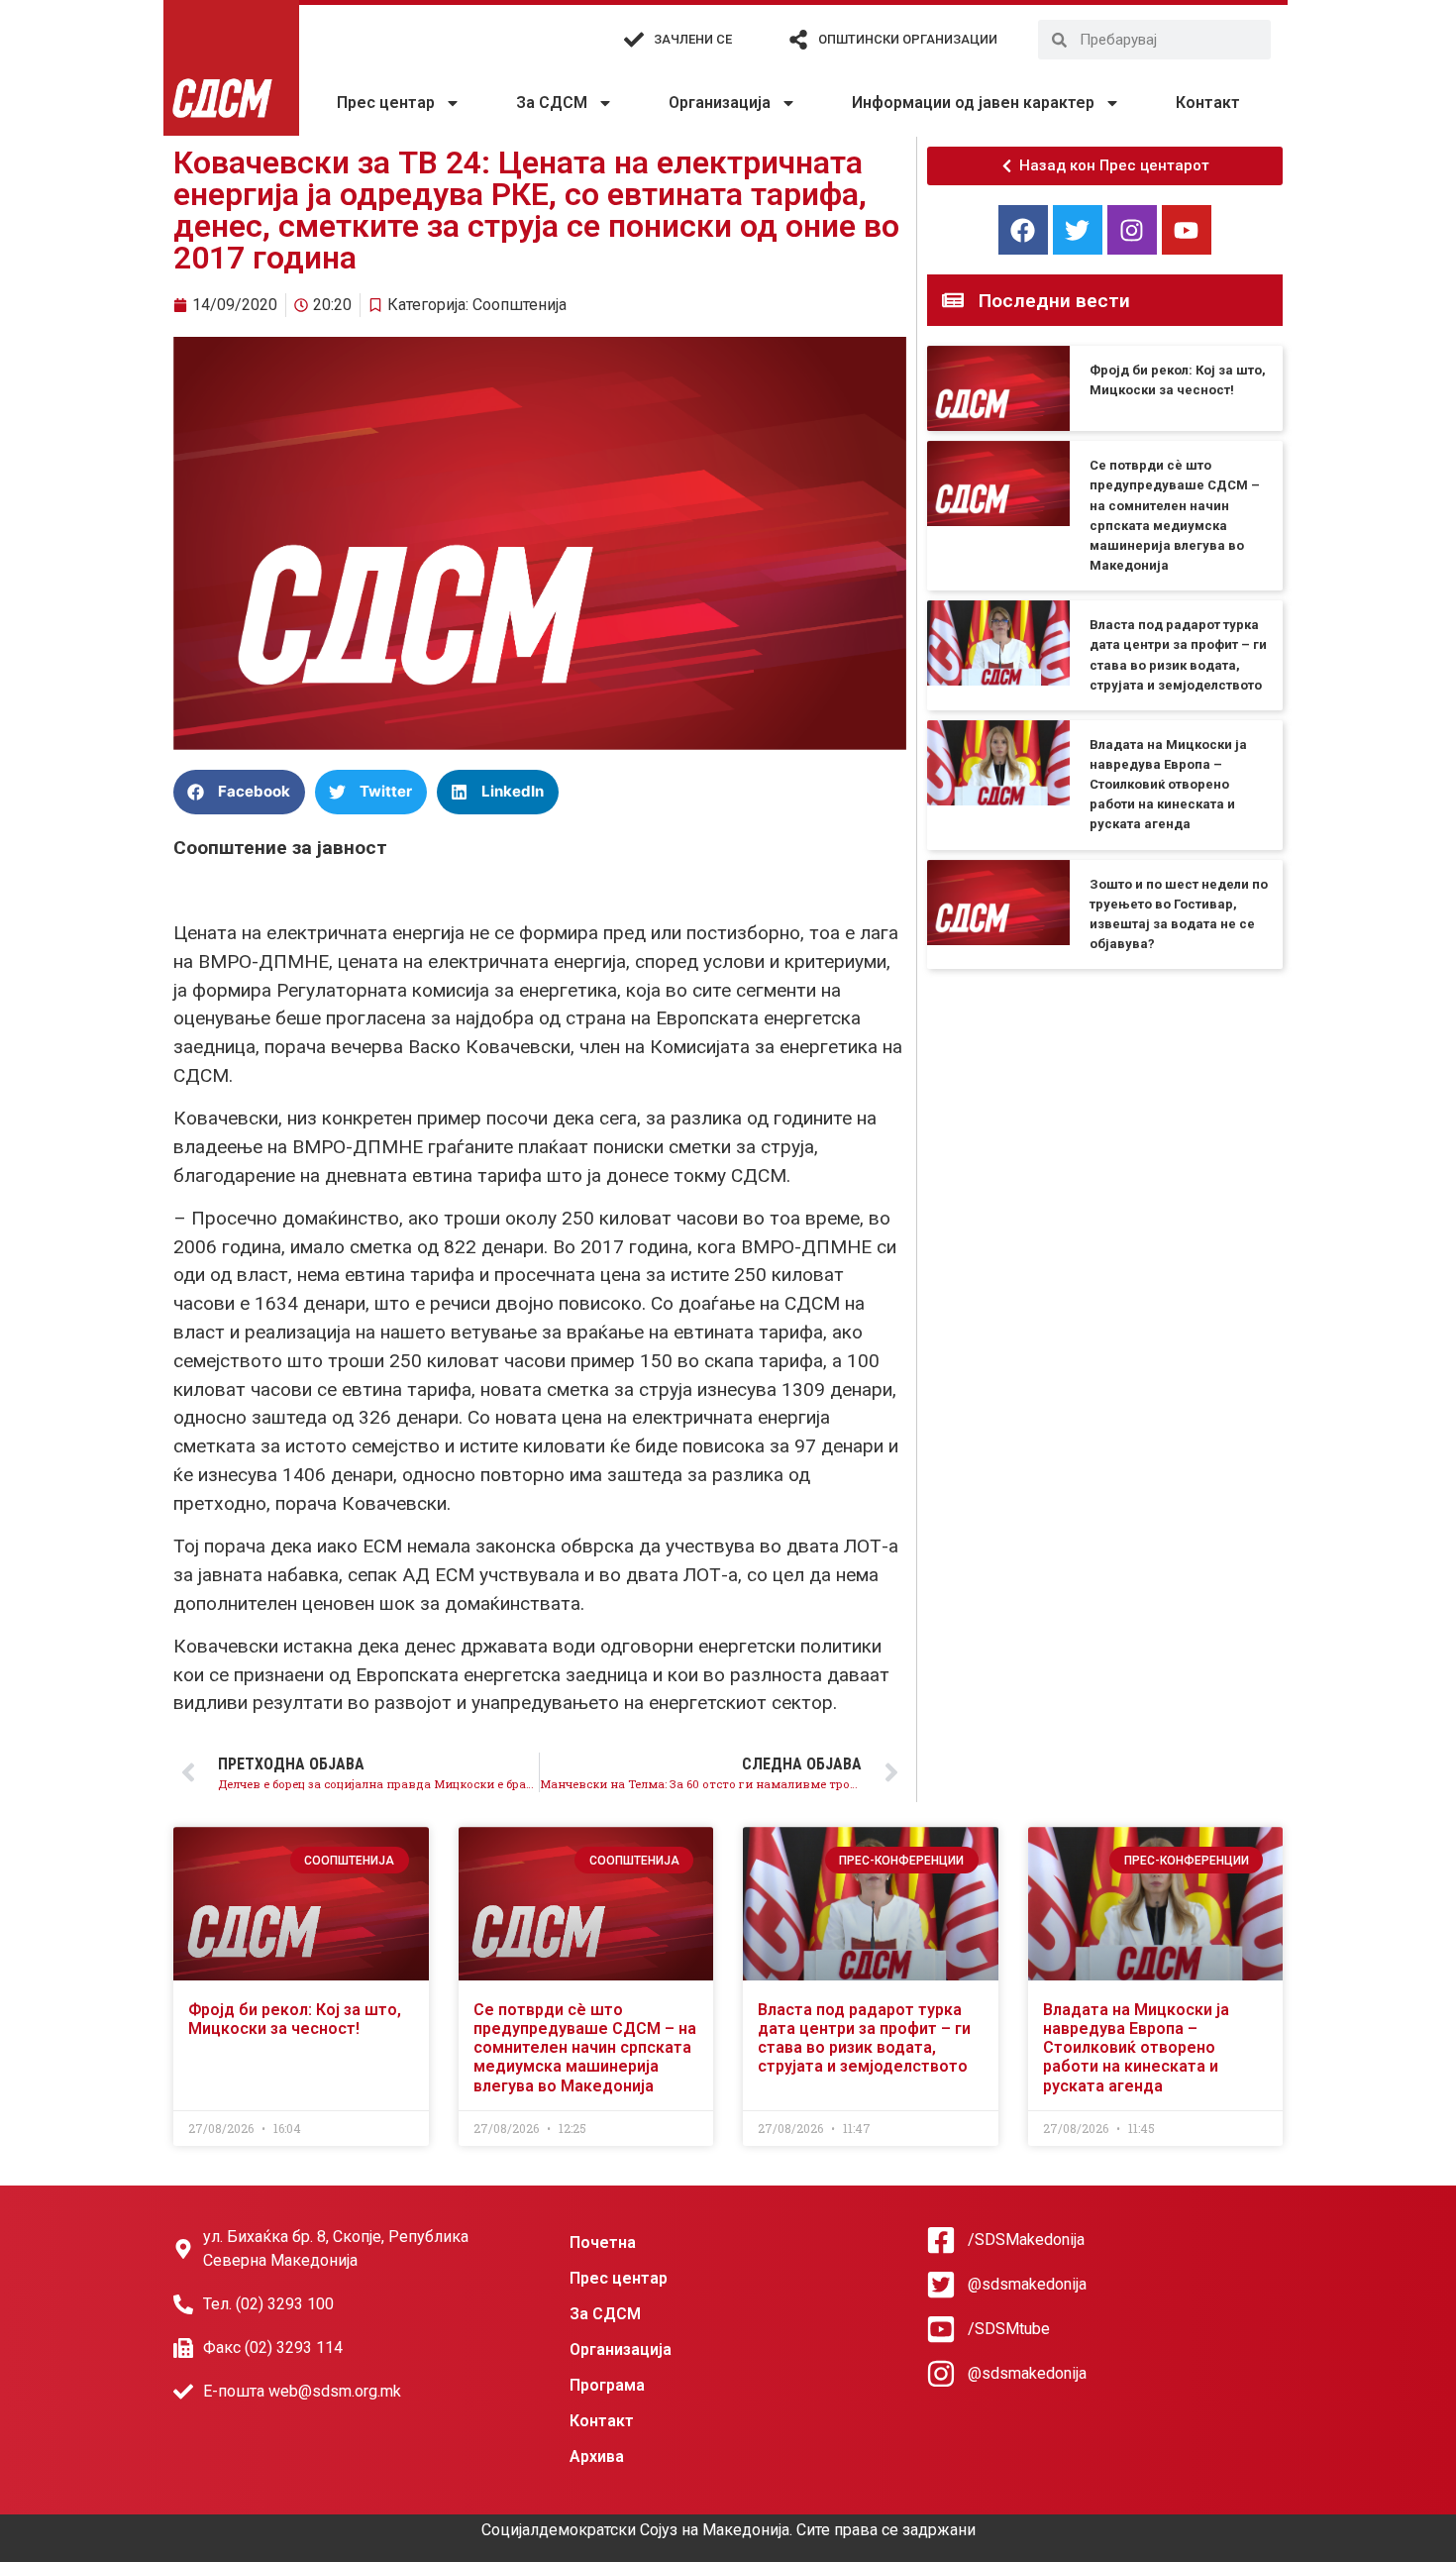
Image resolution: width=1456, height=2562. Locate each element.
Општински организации (908, 39)
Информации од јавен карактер (973, 103)
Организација (720, 103)
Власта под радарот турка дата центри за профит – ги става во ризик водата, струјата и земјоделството (864, 2038)
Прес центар (386, 103)
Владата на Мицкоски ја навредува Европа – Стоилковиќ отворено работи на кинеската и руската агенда (1168, 785)
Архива (597, 2456)
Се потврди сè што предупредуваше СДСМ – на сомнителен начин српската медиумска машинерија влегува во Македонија (585, 2048)
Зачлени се (693, 39)
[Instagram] (1132, 230)
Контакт (1208, 103)
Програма (607, 2385)
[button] (239, 792)
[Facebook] (1023, 230)
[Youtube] (1187, 230)
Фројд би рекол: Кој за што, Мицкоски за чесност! (295, 2019)
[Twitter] (1078, 230)
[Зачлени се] (634, 40)
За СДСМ (552, 103)
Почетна (603, 2242)
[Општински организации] (798, 40)
